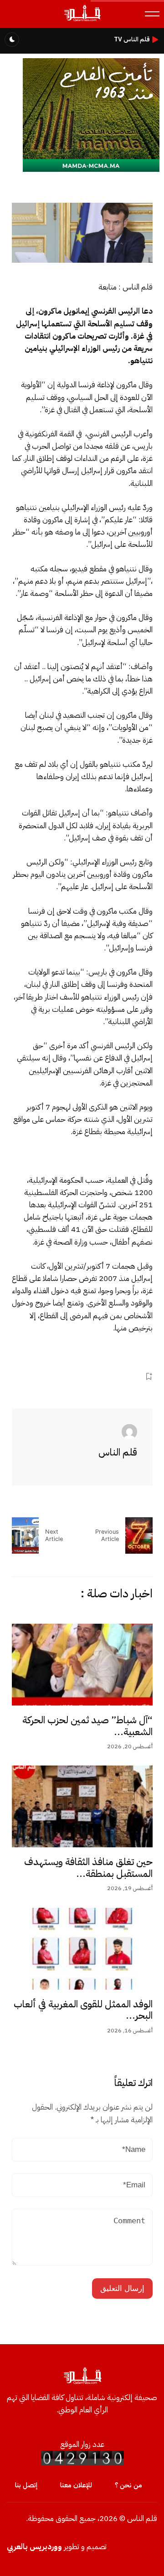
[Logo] (82, 21)
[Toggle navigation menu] (152, 14)
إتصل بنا (26, 2485)
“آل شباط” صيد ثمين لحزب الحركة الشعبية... (87, 1726)
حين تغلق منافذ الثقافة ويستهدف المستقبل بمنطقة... (88, 1868)
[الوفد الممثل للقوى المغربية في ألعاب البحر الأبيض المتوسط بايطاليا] (82, 1949)
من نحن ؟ (128, 2485)
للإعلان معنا (76, 2485)
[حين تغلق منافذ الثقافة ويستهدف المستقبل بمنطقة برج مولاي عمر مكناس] (82, 1806)
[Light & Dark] (12, 40)
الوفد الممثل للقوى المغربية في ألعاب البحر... (83, 2010)
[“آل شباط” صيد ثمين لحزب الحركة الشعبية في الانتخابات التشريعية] (82, 1665)
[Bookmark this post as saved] (149, 1376)
